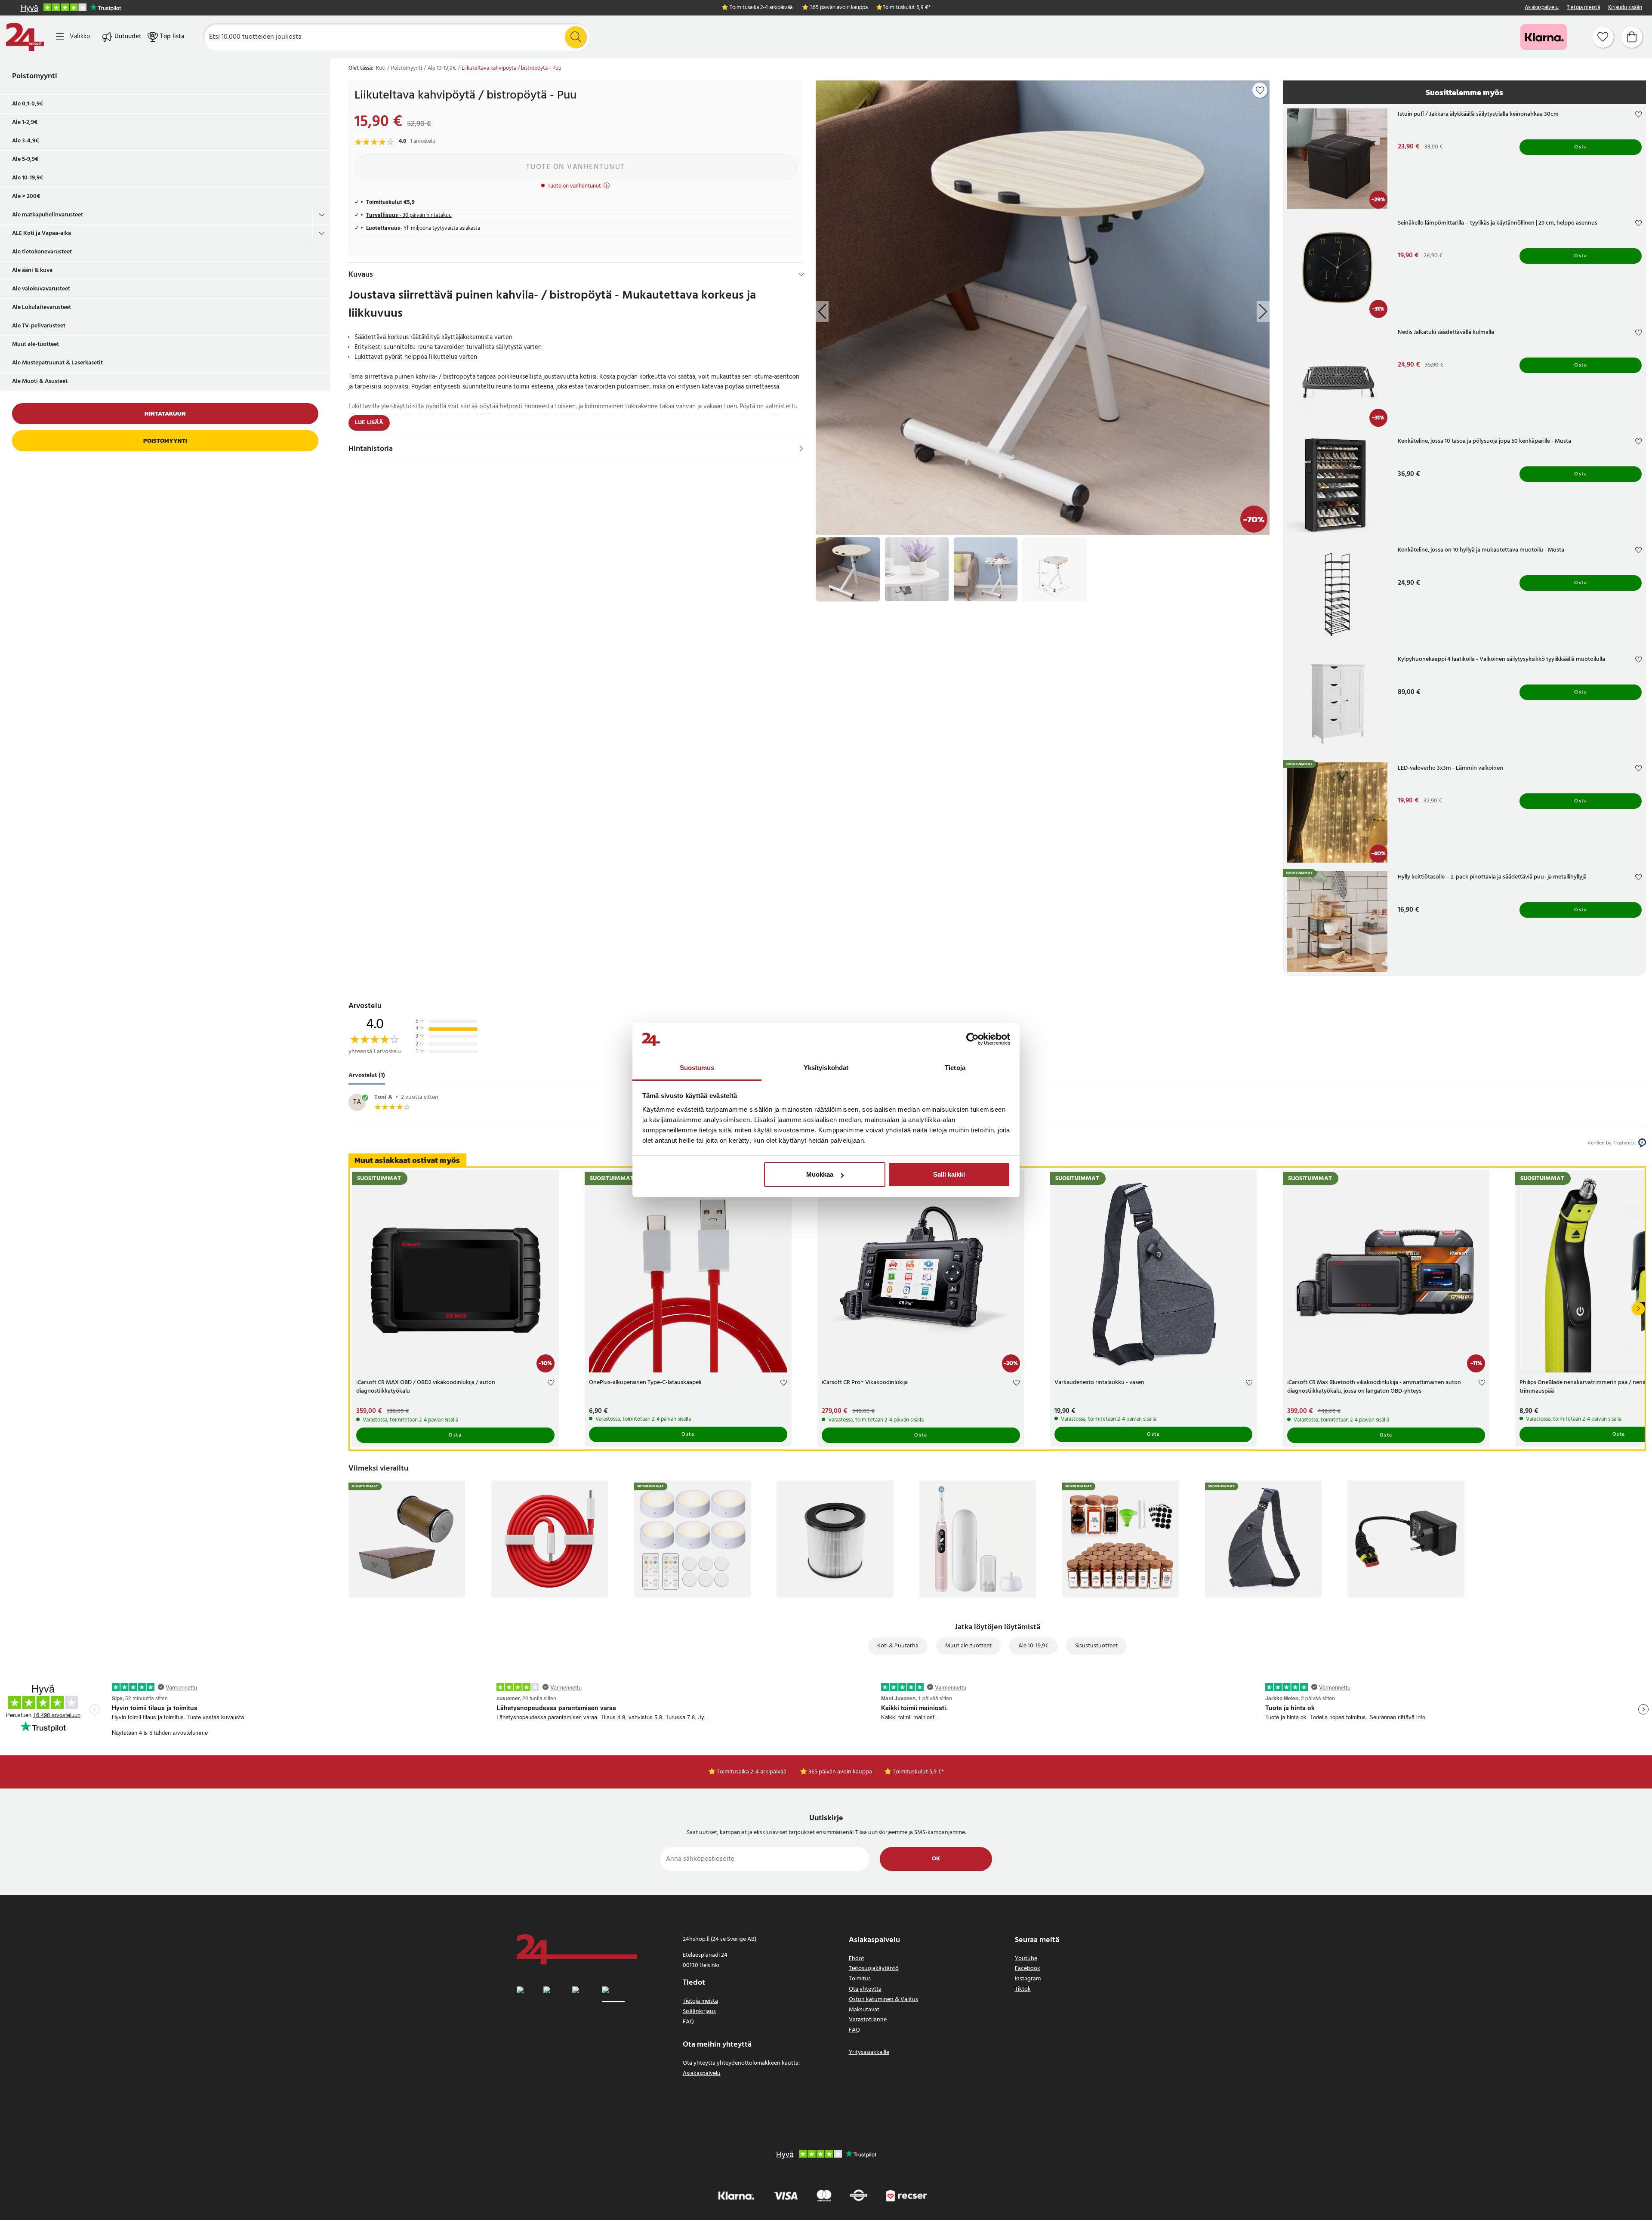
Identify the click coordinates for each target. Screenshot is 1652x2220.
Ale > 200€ (26, 196)
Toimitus (860, 1979)
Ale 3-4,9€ (26, 141)
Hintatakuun (165, 414)
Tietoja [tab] (955, 1068)
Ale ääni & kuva (32, 270)
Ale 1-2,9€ (25, 122)
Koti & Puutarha (898, 1646)
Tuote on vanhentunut (576, 167)
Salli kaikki (949, 1174)
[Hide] (801, 274)
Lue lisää (369, 423)
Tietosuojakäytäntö (874, 1969)
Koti (381, 68)
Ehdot (857, 1959)
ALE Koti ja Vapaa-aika (42, 233)
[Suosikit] (1603, 37)
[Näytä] (801, 449)
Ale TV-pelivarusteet (39, 326)
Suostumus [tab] (697, 1068)
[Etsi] (576, 37)
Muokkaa (820, 1174)
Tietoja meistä (1583, 8)
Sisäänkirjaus (699, 2012)
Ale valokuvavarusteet (41, 289)
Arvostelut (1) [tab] (367, 1075)
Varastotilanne (868, 2020)
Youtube (1026, 1959)
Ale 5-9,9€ (25, 159)
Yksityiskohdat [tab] (826, 1068)
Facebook (1028, 1969)
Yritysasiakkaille (869, 2052)
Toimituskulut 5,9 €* (907, 8)
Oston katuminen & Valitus (883, 2000)
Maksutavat (864, 2010)
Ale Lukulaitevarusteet (42, 307)
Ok (936, 1859)
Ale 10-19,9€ (28, 178)
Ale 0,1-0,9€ (28, 104)
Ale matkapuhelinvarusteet (48, 215)
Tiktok (1023, 1989)
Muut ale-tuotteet (35, 344)
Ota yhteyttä (865, 1989)
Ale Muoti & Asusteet (40, 381)
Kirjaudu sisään (1625, 8)
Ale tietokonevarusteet (42, 252)
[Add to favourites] (1260, 90)
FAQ (688, 2022)
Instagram (1028, 1979)
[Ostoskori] (1632, 37)
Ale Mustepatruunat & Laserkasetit (57, 363)
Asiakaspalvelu (1542, 8)
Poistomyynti (35, 76)
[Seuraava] (1638, 1309)
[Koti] (25, 37)
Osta (1581, 147)
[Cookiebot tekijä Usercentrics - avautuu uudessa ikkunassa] (972, 1039)
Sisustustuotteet (1096, 1646)
